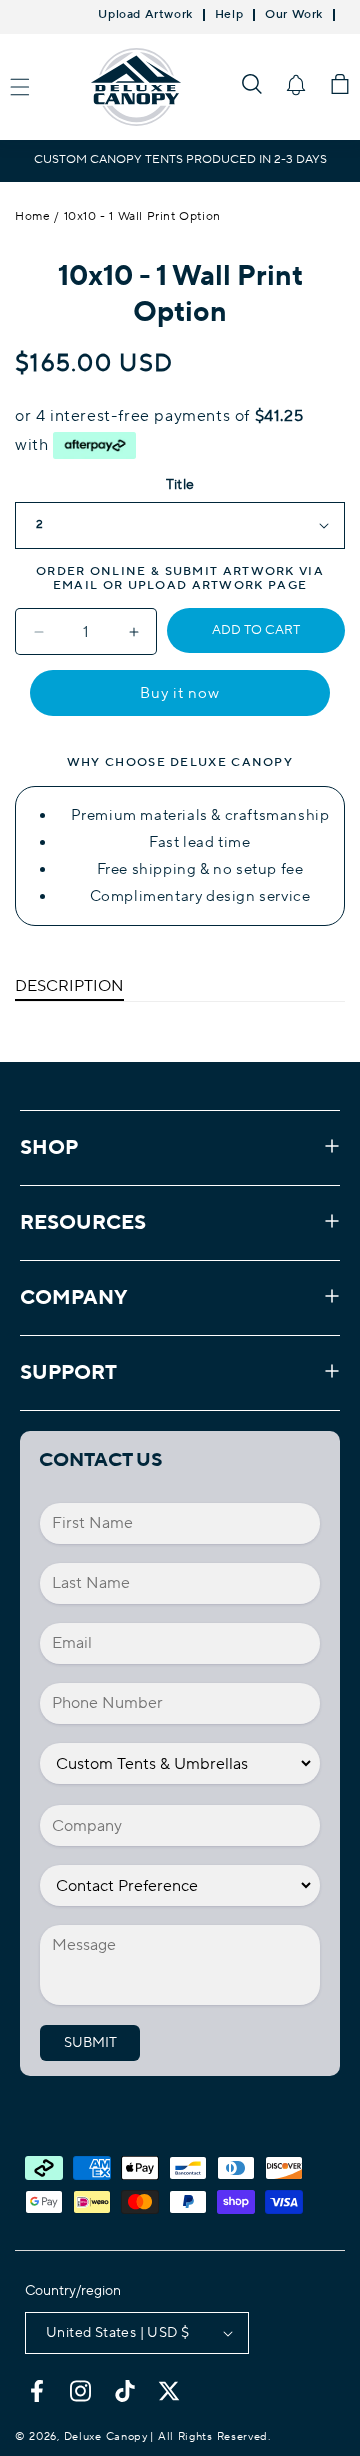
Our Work (294, 15)
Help (229, 15)
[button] (252, 84)
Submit (90, 2043)
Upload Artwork (145, 15)
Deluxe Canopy (106, 2437)
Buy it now (180, 693)
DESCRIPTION (69, 986)
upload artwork (196, 585)
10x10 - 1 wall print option (142, 216)
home (32, 216)
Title (180, 485)
